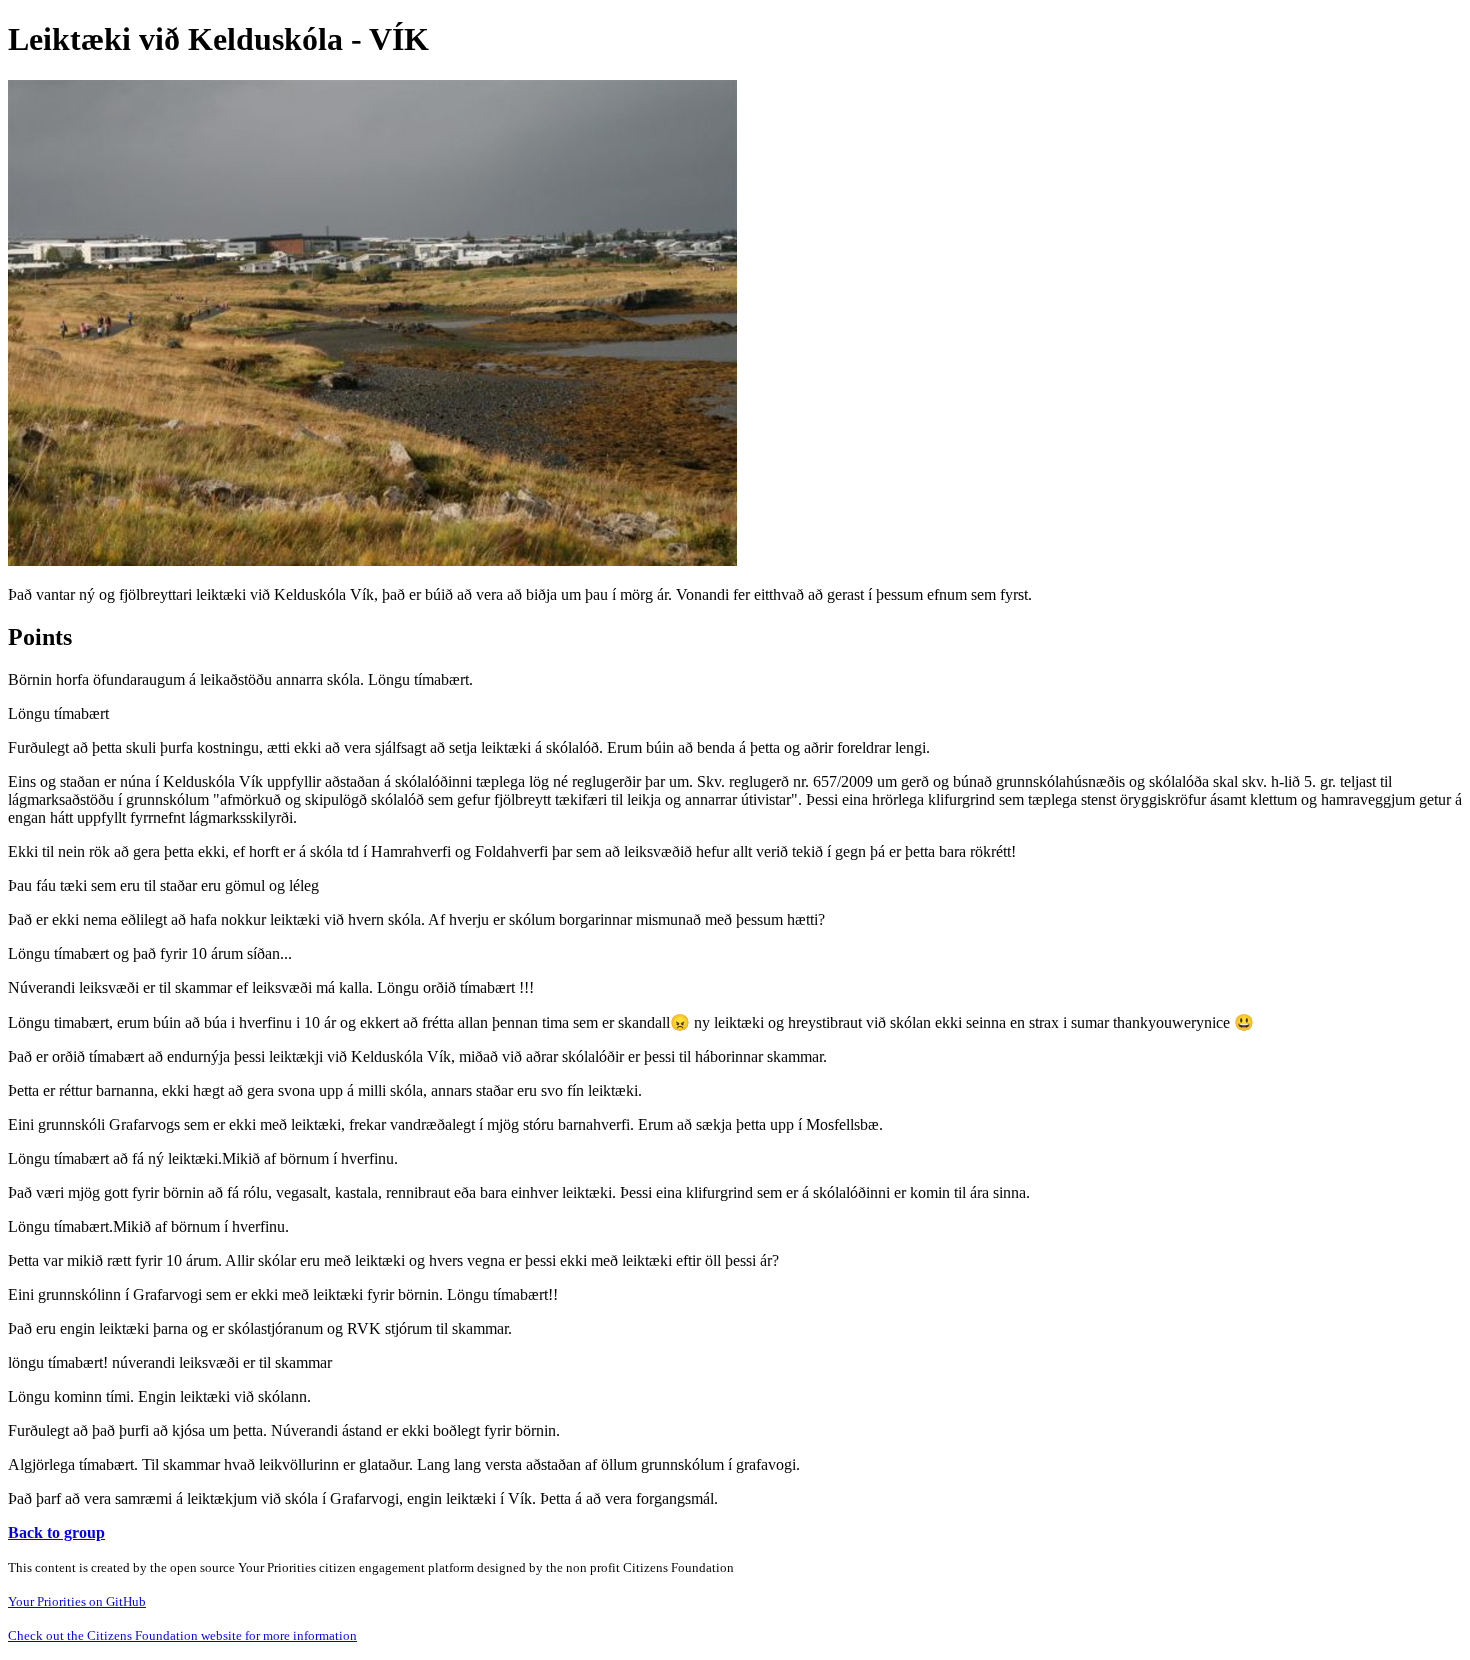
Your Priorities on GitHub (77, 1601)
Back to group (56, 1532)
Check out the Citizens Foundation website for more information (182, 1635)
